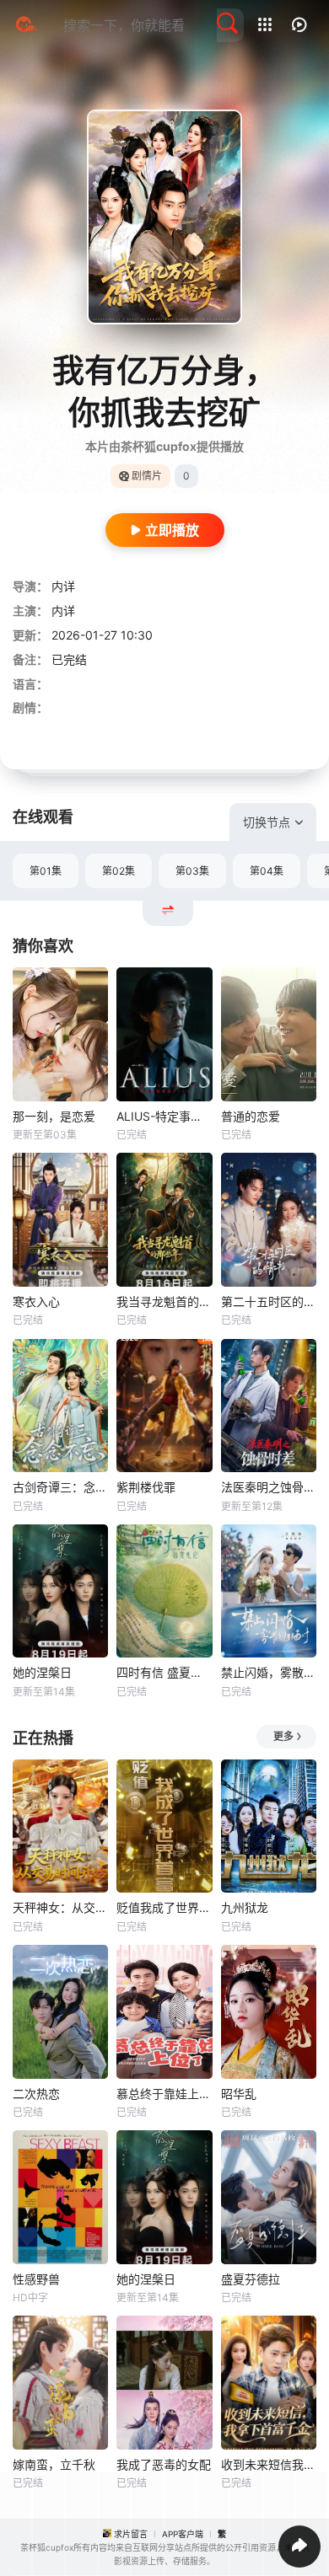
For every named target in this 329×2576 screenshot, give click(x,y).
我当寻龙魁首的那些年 (164, 1301)
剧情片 (147, 476)
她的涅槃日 (42, 1672)
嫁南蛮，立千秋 (54, 2464)
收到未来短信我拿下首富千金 (269, 2464)
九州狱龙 (245, 1907)
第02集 (119, 871)
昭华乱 (239, 2094)
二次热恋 (36, 2094)
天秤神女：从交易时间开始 (60, 1907)
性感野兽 (36, 2279)
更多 (283, 1736)
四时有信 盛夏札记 (164, 1672)
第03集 (192, 871)
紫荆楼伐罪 (146, 1487)
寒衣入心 (36, 1301)
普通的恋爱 (251, 1116)
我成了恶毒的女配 (164, 2464)
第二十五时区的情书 (269, 1301)
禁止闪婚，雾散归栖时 (269, 1672)
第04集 (267, 871)
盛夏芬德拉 (251, 2279)
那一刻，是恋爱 (54, 1116)
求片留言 (131, 2534)
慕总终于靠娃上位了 (164, 2094)
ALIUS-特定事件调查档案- (164, 1116)
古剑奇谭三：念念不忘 (60, 1487)
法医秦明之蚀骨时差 (269, 1487)
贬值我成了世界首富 (164, 1907)
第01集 (46, 871)
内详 (63, 586)
